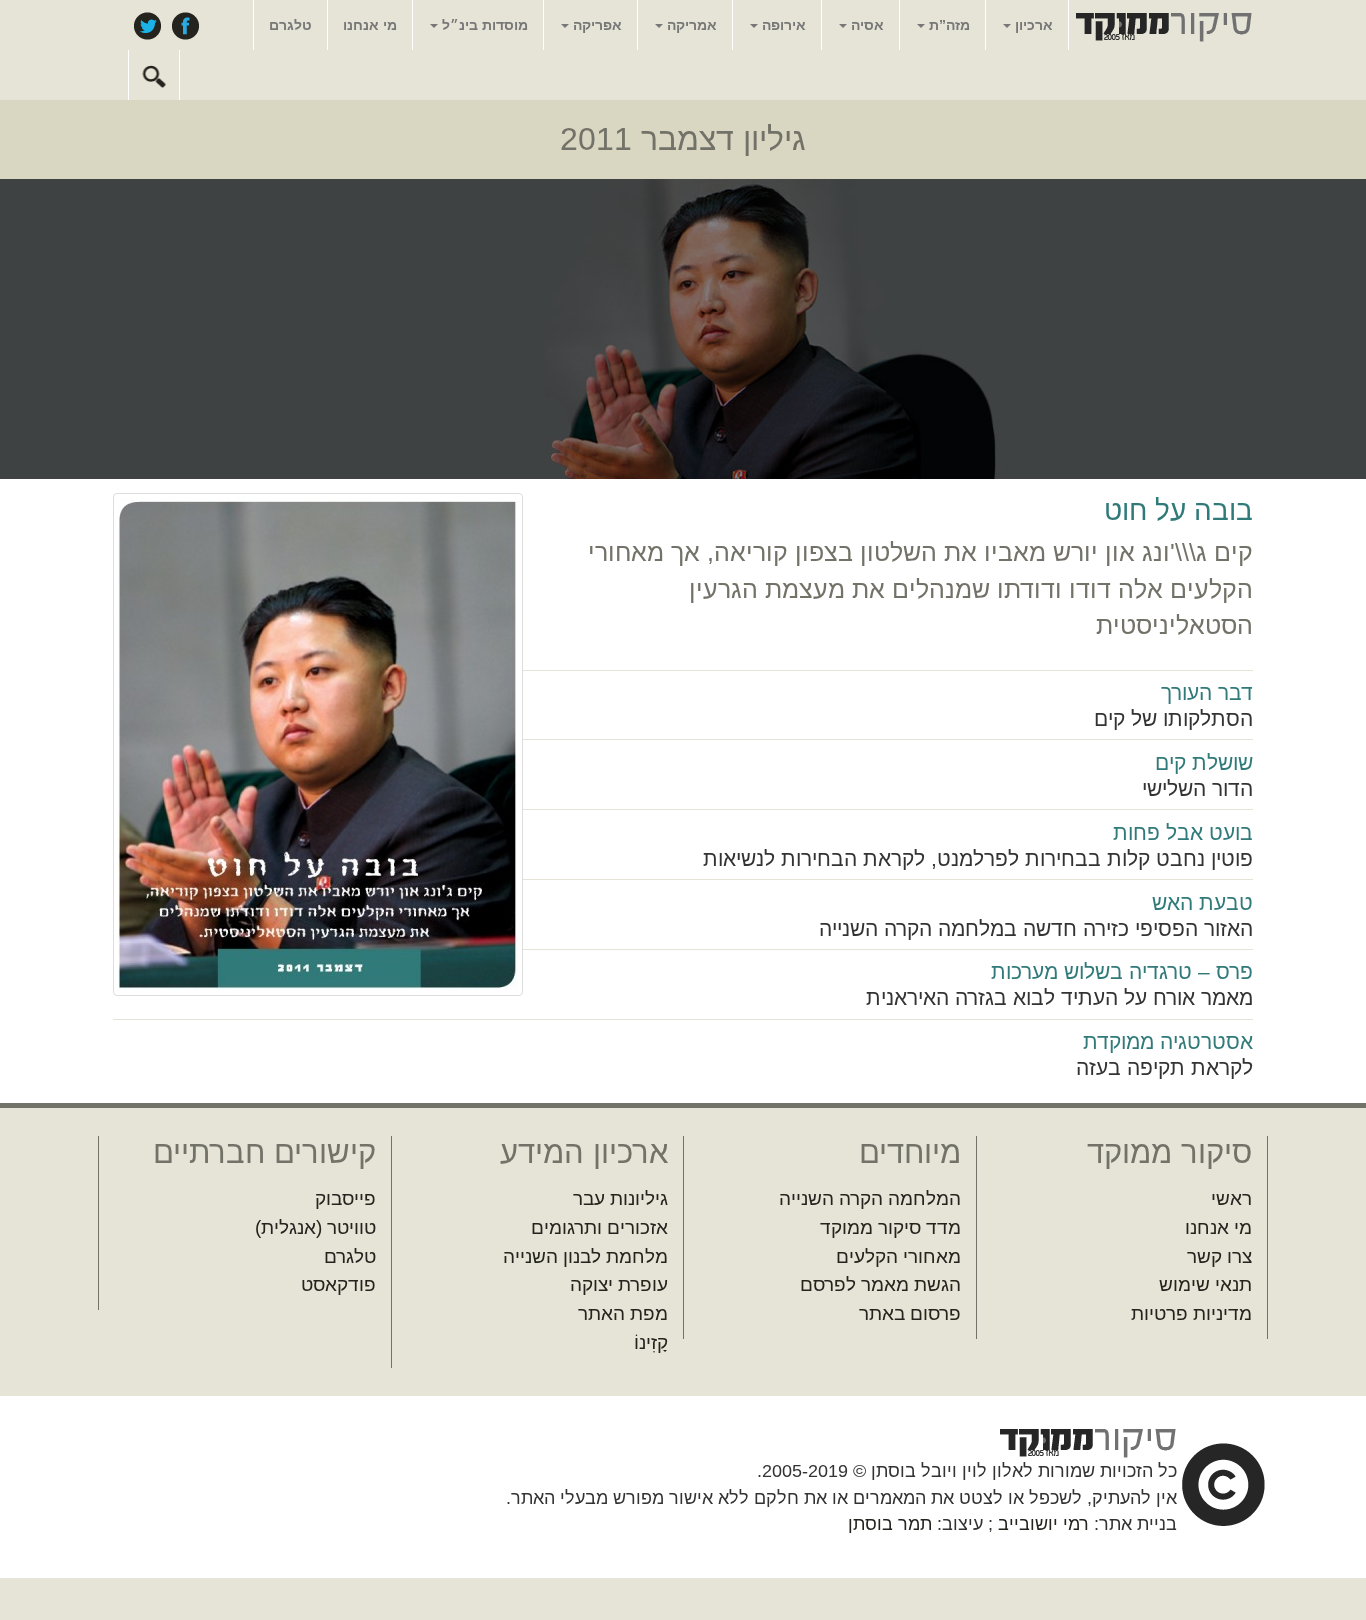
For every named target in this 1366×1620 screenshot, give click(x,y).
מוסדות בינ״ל (483, 25)
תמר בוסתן (890, 1524)
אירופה (782, 25)
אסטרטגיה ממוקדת (1168, 1041)
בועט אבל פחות (1183, 832)
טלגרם (290, 25)
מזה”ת (947, 25)
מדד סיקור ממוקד (890, 1227)
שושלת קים (1204, 762)
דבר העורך (1207, 692)
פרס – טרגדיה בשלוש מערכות (1122, 971)
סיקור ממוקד (1161, 26)
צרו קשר (1219, 1256)
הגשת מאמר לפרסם (880, 1284)
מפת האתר (623, 1313)
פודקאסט (338, 1284)
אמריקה (690, 25)
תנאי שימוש (1205, 1284)
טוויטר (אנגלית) (315, 1227)
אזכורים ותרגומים (599, 1227)
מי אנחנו (370, 25)
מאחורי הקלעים (898, 1256)
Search (154, 75)
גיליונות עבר (620, 1198)
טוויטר (147, 25)
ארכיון (1032, 25)
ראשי (1231, 1198)
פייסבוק (185, 25)
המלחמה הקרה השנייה (870, 1198)
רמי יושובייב (1043, 1524)
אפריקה (595, 25)
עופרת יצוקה (619, 1284)
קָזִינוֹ (651, 1342)
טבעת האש (1202, 902)
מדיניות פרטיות (1191, 1313)
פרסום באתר (910, 1313)
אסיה (865, 25)
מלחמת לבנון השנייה (585, 1256)
